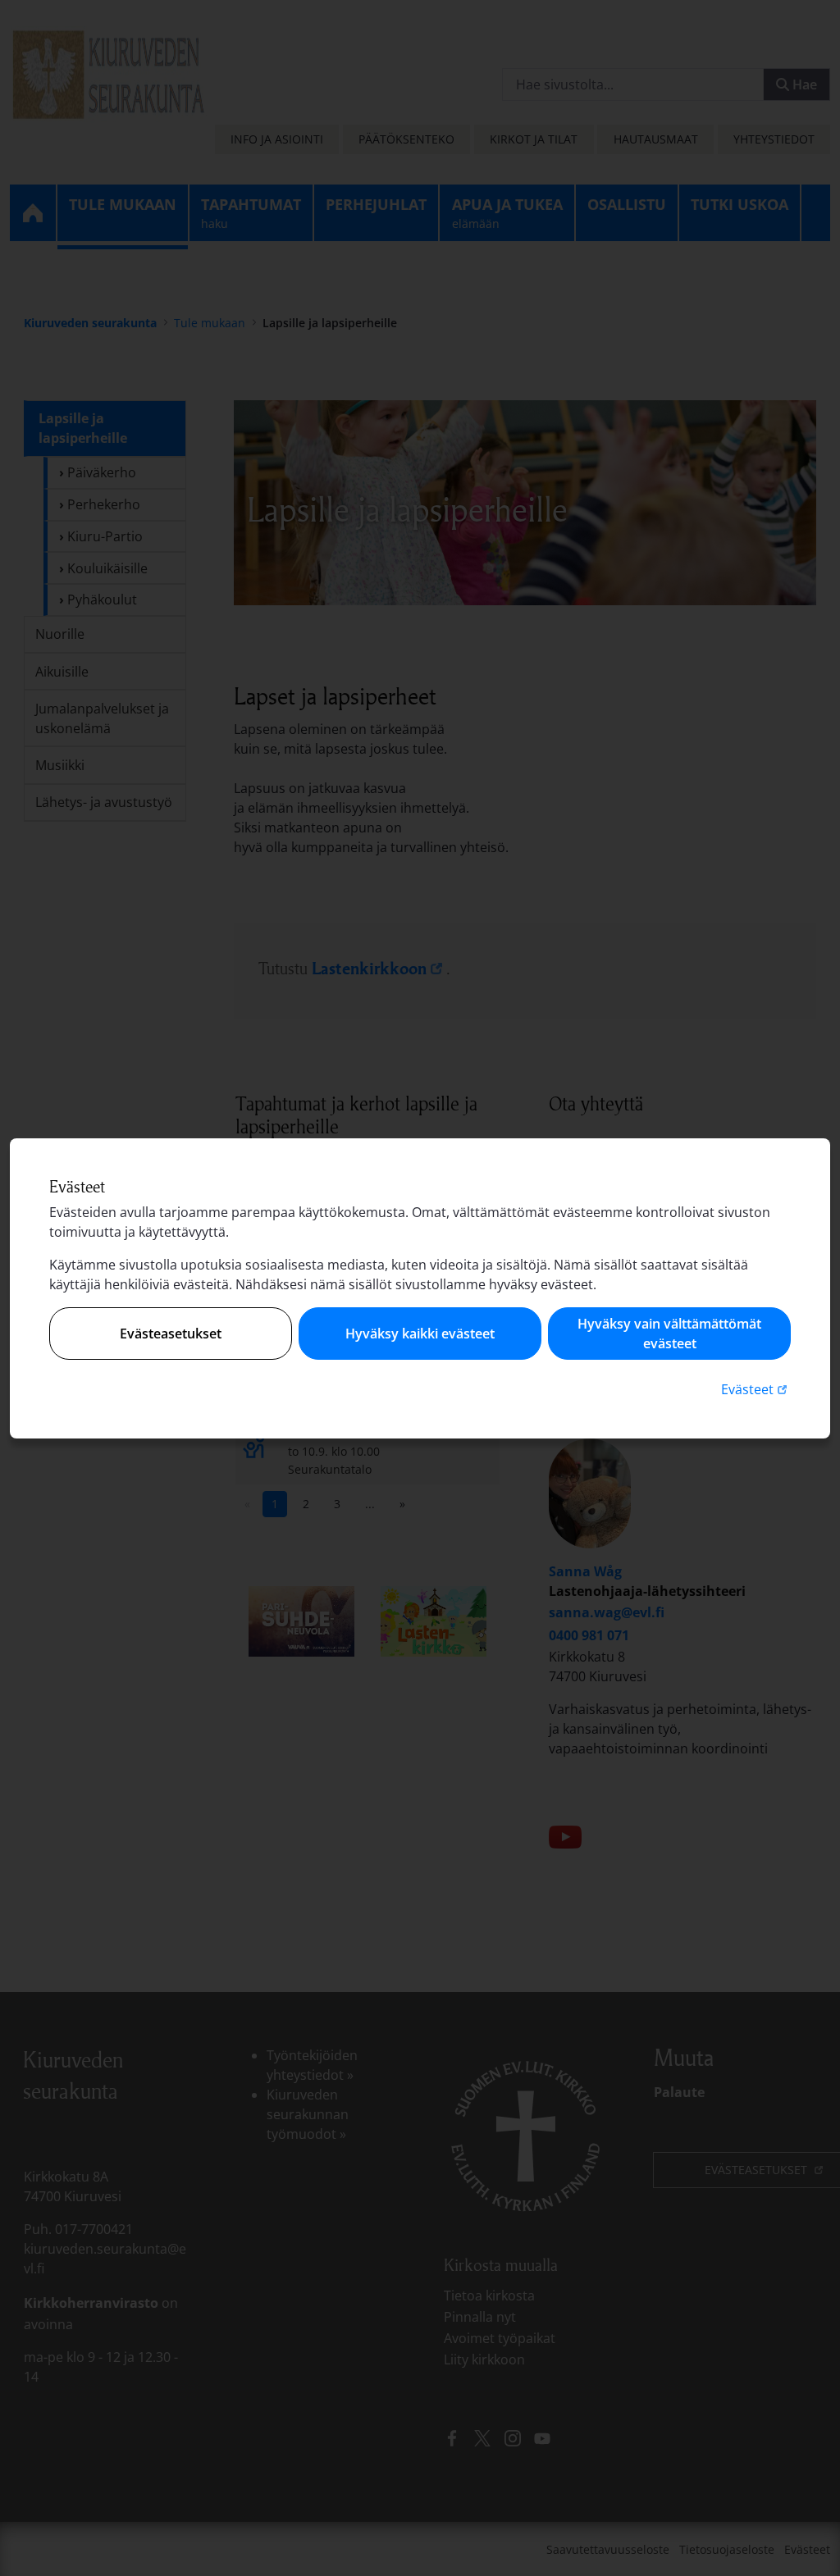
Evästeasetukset (171, 1334)
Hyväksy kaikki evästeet (420, 1334)
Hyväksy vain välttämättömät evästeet (669, 1334)
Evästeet (756, 1389)
